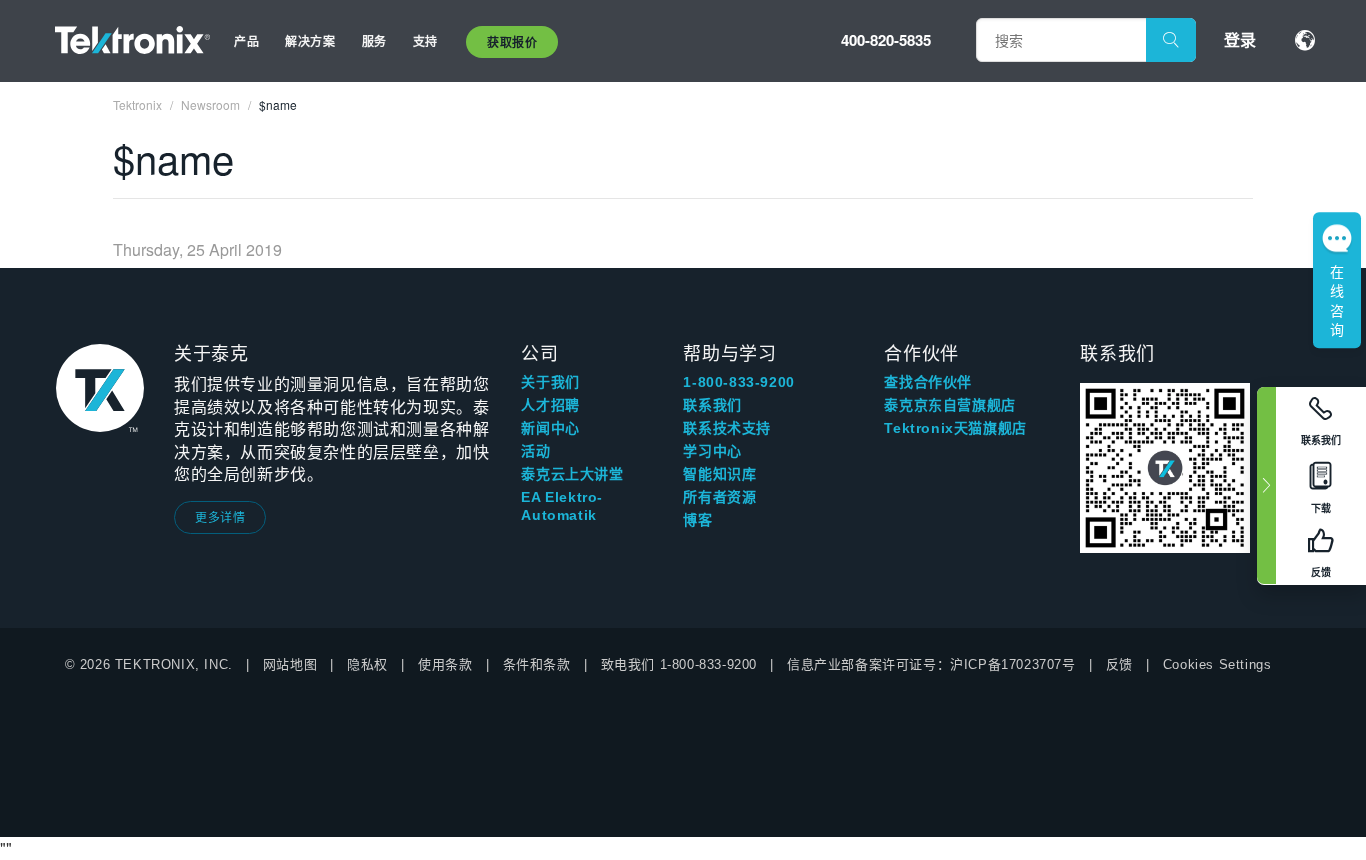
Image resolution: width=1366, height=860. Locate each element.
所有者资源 (719, 497)
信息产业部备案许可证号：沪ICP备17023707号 (931, 664)
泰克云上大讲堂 (572, 474)
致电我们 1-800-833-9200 (679, 664)
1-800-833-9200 (738, 382)
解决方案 (310, 41)
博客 (697, 520)
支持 (425, 41)
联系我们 (712, 405)
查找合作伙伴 (928, 382)
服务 (374, 41)
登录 (1240, 39)
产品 (246, 41)
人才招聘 (550, 405)
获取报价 (512, 42)
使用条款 (445, 664)
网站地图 (290, 664)
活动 (535, 451)
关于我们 (550, 382)
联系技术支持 (727, 428)
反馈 (1119, 664)
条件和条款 (537, 664)
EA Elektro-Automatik (562, 506)
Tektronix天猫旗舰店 (955, 428)
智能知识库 (719, 474)
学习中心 (712, 451)
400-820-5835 (886, 40)
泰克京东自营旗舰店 (949, 405)
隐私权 (367, 664)
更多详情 (220, 516)
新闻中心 (550, 428)
